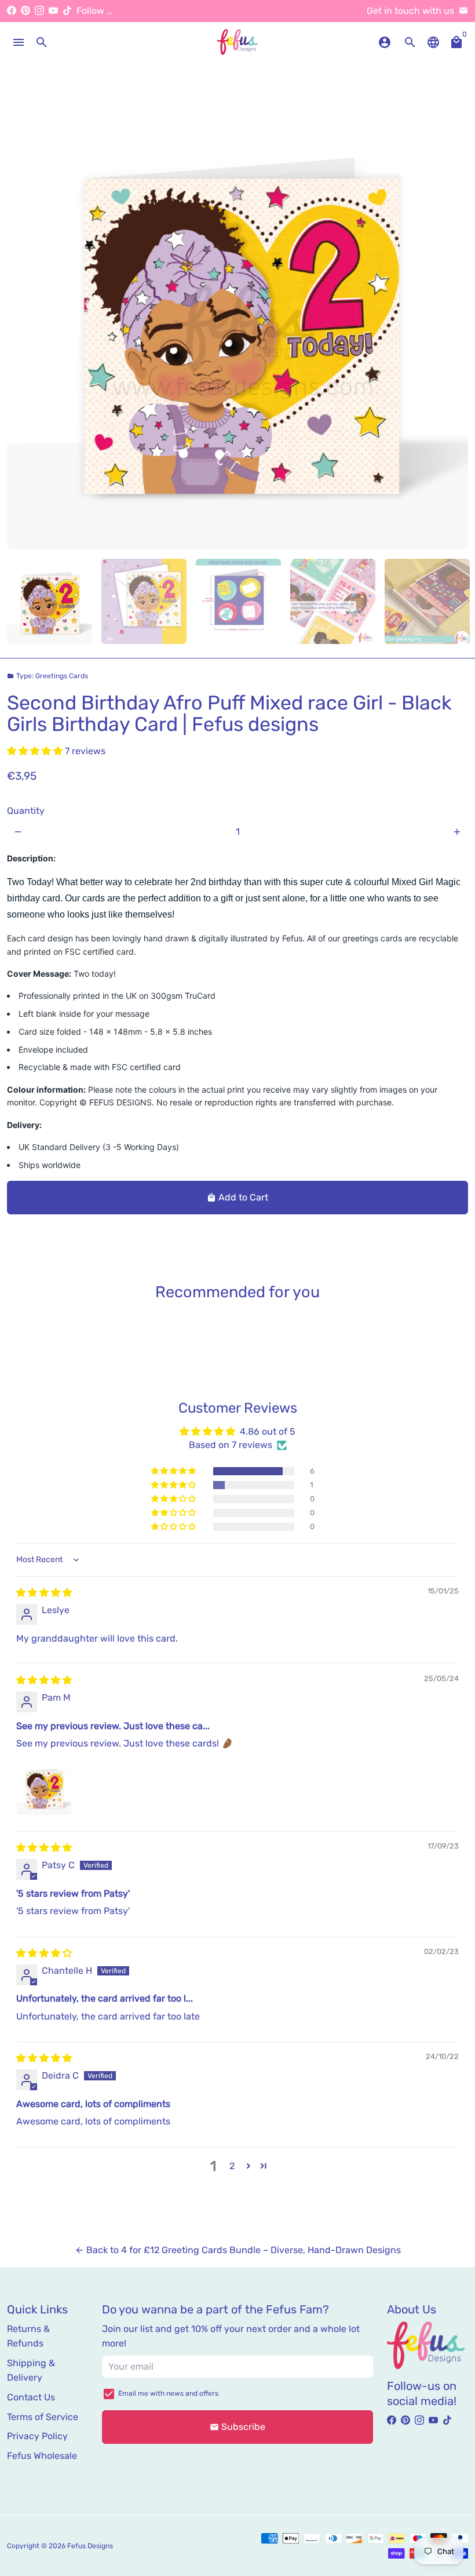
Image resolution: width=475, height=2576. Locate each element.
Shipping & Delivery (31, 2371)
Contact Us (31, 2397)
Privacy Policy (37, 2436)
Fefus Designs (90, 2546)
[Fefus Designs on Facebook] (12, 11)
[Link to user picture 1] (44, 1788)
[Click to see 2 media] (144, 601)
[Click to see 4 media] (333, 601)
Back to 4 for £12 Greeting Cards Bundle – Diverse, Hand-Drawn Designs (238, 2250)
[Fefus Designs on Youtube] (53, 11)
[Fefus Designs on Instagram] (39, 11)
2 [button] (232, 2166)
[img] (44, 1593)
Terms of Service (43, 2417)
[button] (36, 751)
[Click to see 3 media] (238, 601)
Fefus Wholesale (42, 2456)
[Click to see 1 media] (50, 601)
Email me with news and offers (168, 2393)
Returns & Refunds (28, 2336)
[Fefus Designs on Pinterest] (25, 11)
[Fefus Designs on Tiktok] (67, 11)
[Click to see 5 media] (427, 601)
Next (452, 319)
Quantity (26, 811)
